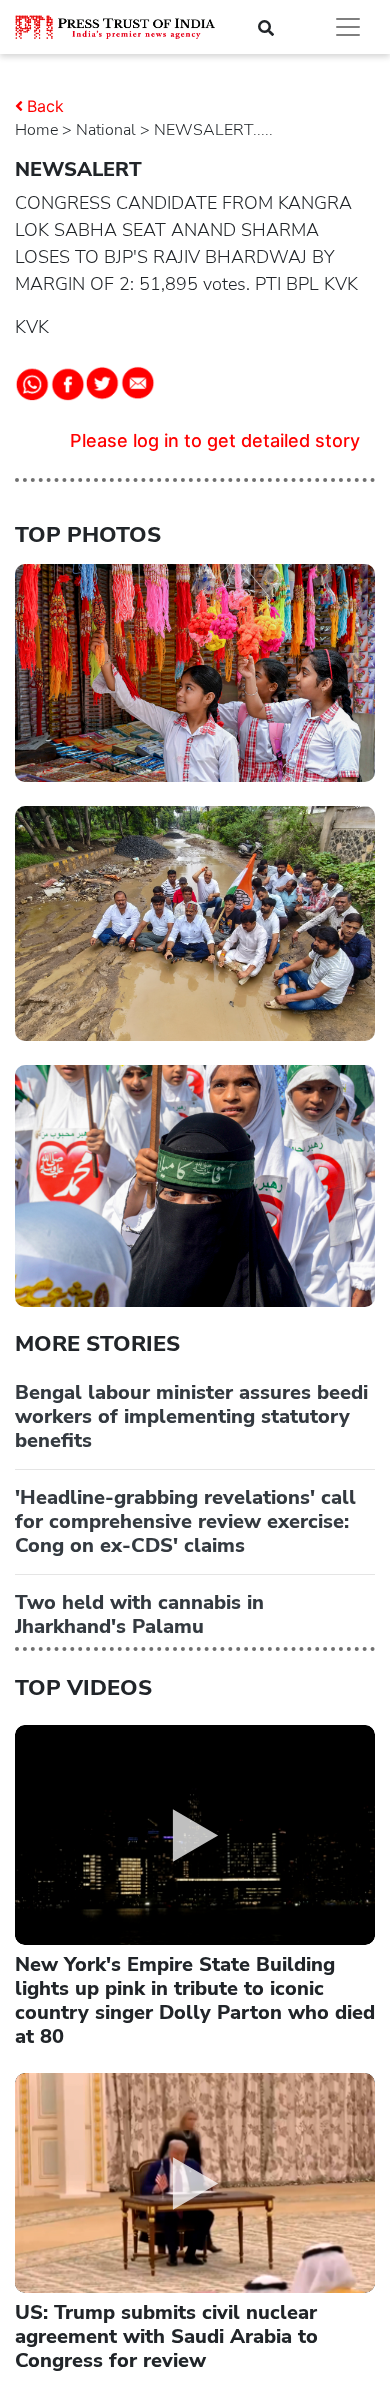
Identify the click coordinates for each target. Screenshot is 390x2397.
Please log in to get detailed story (215, 440)
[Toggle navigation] (348, 27)
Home (36, 130)
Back (45, 106)
